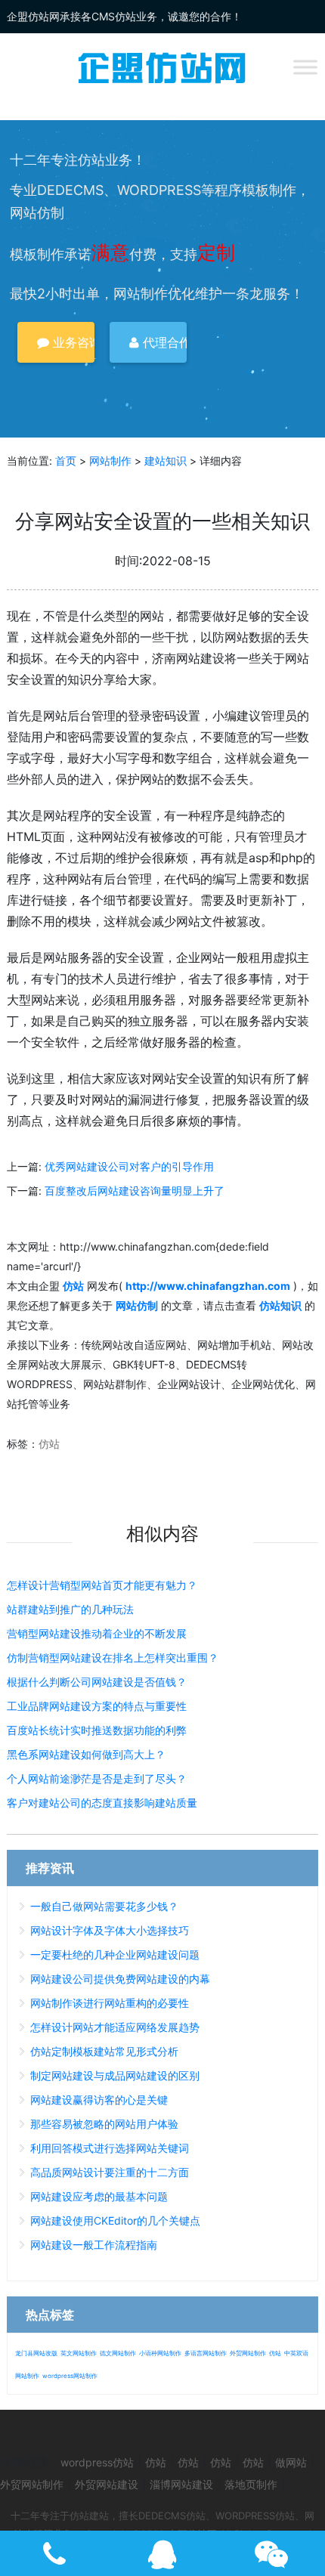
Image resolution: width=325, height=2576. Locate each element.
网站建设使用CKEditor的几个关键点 (115, 2220)
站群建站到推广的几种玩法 (70, 1609)
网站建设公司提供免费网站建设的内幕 (120, 1979)
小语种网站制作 (160, 2353)
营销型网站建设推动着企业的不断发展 (97, 1633)
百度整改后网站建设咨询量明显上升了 (135, 1191)
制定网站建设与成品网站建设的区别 (115, 2075)
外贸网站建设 (107, 2484)
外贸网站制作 (248, 2353)
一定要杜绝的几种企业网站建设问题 (115, 1954)
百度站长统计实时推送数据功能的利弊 (97, 1730)
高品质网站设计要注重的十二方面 (110, 2172)
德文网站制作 (118, 2353)
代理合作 (163, 342)
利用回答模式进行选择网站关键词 (110, 2148)
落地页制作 (251, 2484)
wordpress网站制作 (70, 2376)
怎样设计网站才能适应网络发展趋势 (115, 2027)
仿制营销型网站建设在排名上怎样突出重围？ (113, 1658)
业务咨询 (72, 342)
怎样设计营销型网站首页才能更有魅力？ (102, 1585)
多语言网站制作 (206, 2353)
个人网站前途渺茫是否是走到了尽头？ (97, 1778)
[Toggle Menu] (305, 67)
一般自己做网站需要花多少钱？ (104, 1906)
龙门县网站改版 (36, 2353)
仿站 (49, 1444)
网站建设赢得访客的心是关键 (99, 2100)
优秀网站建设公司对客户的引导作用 (129, 1166)
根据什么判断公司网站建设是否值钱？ (97, 1682)
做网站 (291, 2462)
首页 (66, 461)
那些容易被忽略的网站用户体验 (104, 2124)
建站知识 (166, 461)
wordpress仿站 (97, 2462)
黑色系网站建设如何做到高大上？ (86, 1754)
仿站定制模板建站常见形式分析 (104, 2051)
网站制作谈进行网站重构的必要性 (110, 2003)
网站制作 (110, 461)
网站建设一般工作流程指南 (94, 2245)
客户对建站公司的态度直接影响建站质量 (102, 1803)
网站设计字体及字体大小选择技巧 (110, 1930)
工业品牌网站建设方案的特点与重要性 (97, 1706)
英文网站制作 (79, 2353)
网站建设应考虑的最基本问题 (99, 2196)
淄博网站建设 (181, 2484)
